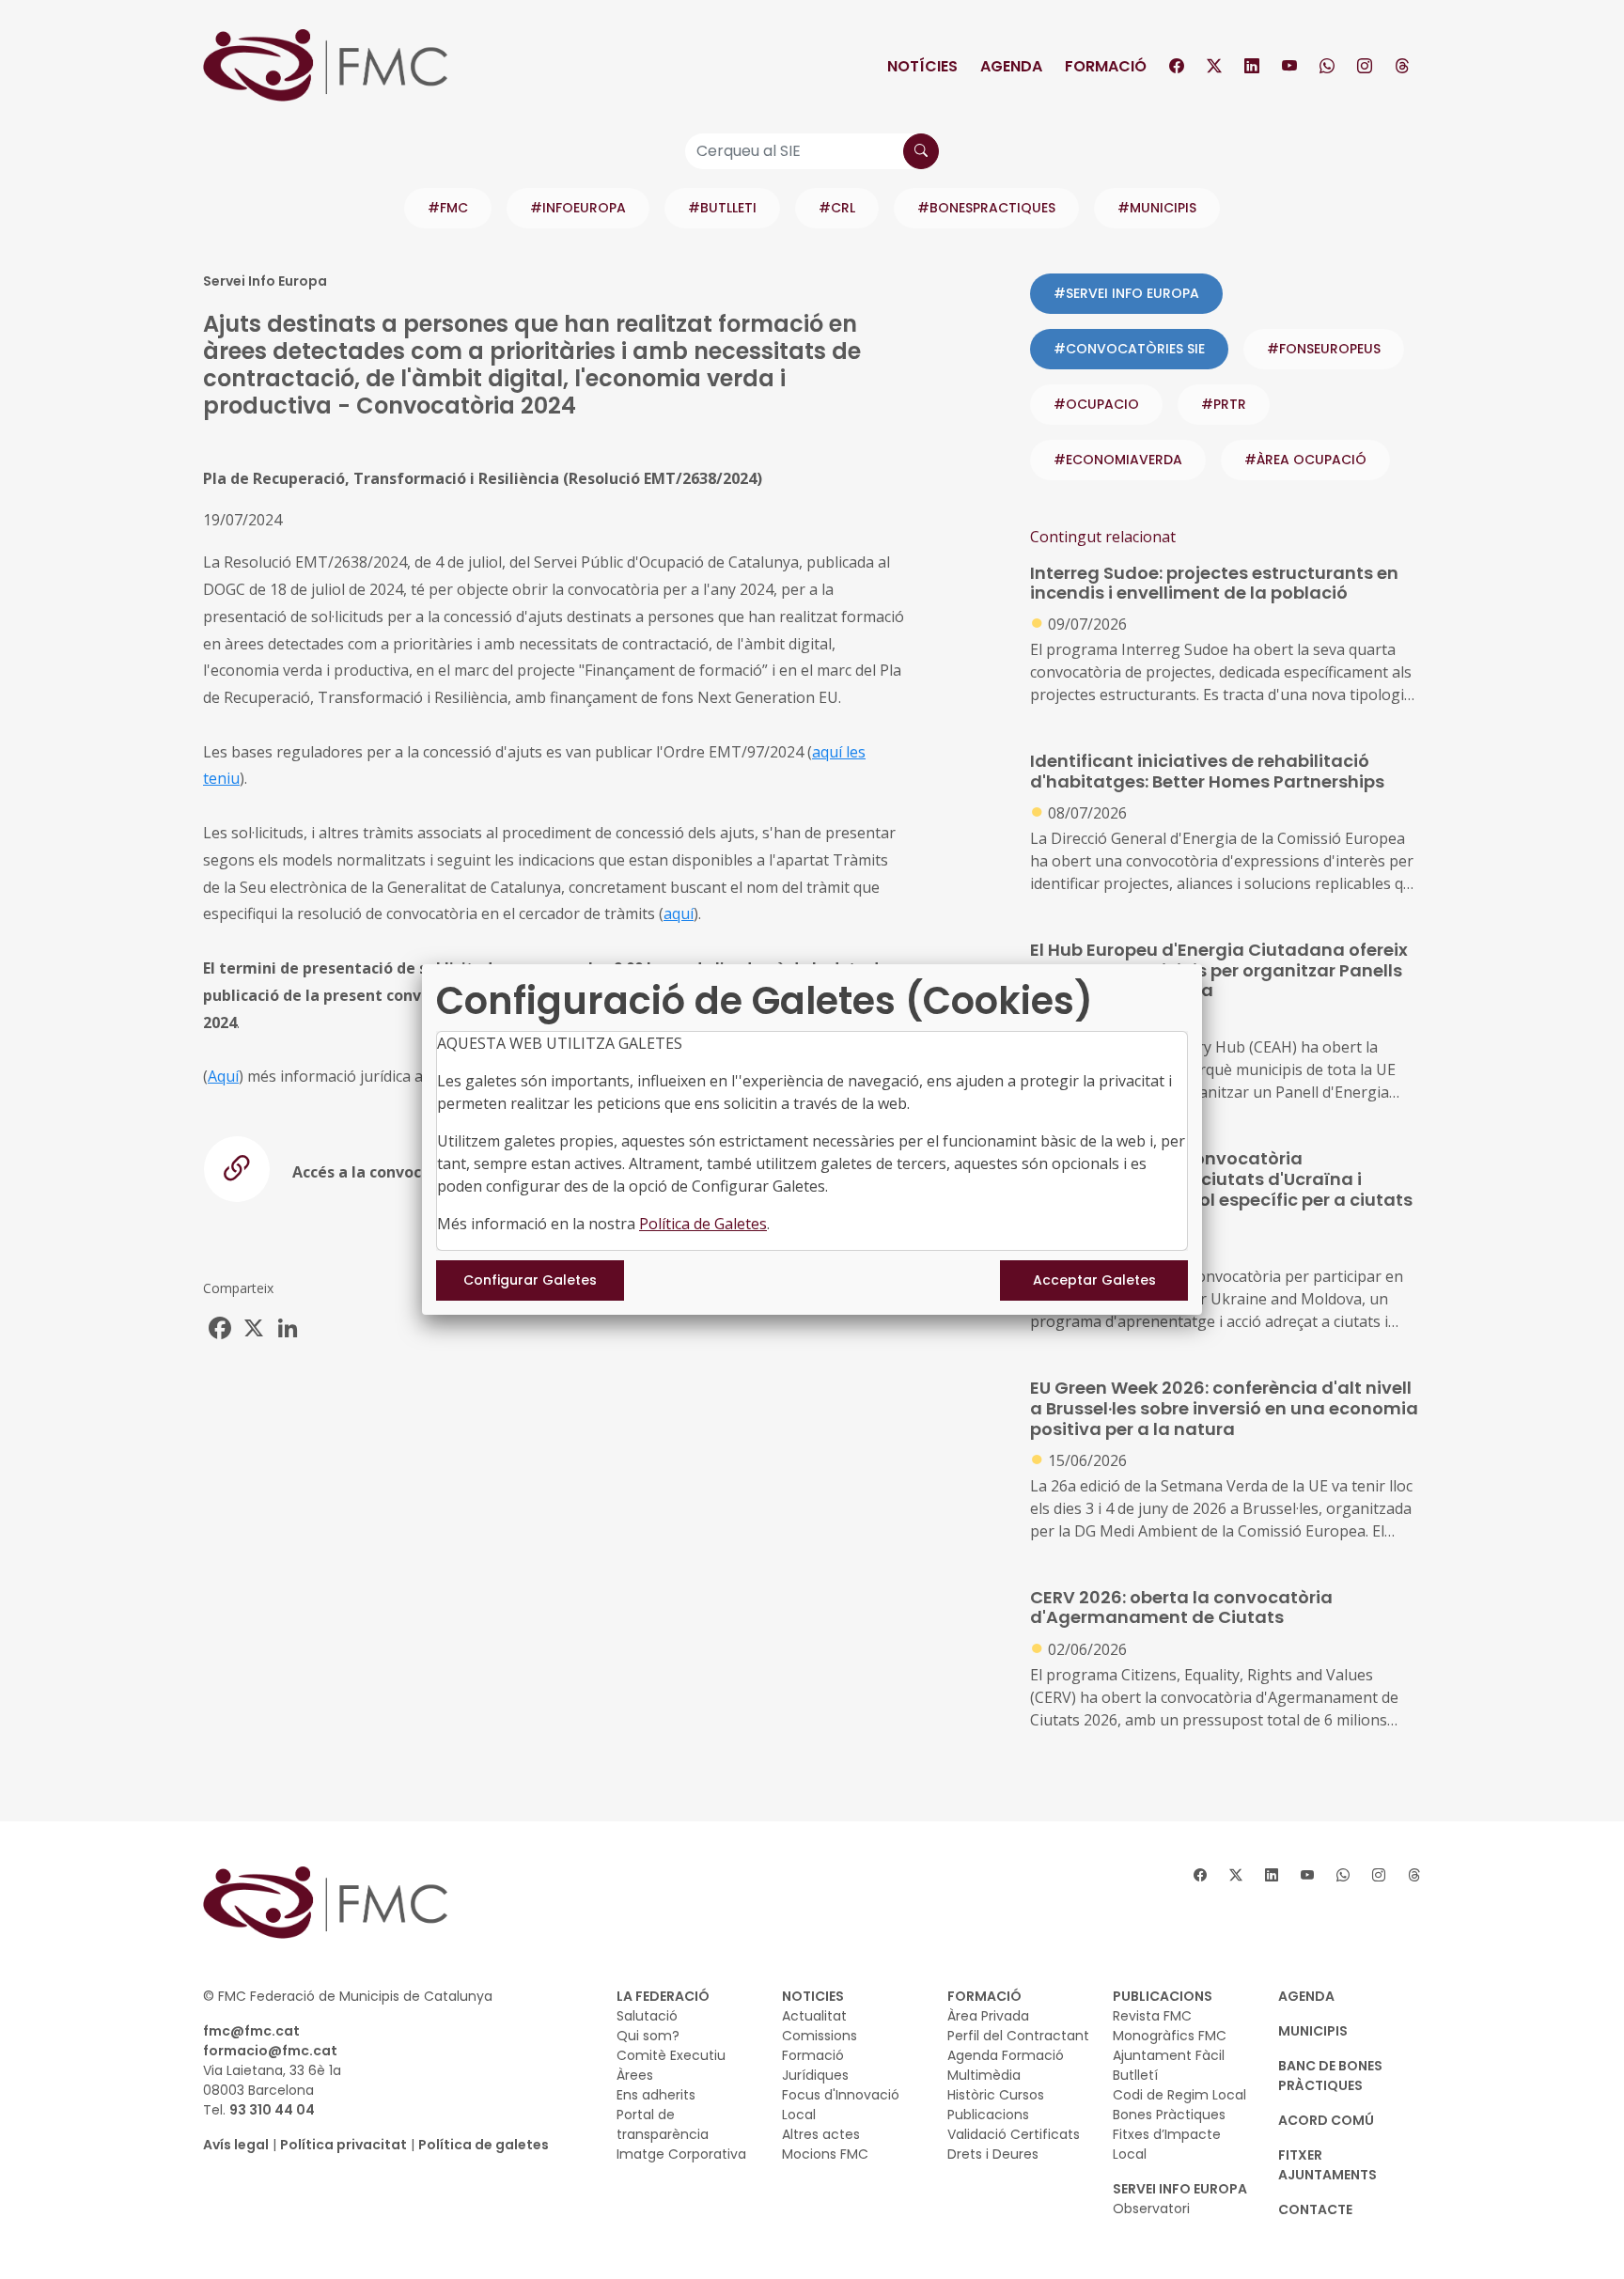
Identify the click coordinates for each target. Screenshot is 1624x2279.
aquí (679, 913)
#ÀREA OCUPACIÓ (1305, 460)
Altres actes (821, 2134)
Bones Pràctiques (1169, 2115)
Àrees (635, 2075)
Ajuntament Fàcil (1169, 2055)
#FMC (448, 208)
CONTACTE (1315, 2209)
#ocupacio (1096, 404)
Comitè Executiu (671, 2055)
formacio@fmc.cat (270, 2051)
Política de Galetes (703, 1224)
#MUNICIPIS (1157, 208)
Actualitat (814, 2016)
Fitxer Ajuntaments (1327, 2165)
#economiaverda (1118, 460)
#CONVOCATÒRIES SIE (1129, 349)
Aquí (223, 1076)
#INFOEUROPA (578, 208)
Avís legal (236, 2145)
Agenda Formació (1006, 2055)
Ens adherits (656, 2095)
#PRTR (1224, 404)
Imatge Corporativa (681, 2154)
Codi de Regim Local (1179, 2095)
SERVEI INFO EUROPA (1180, 2189)
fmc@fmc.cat (251, 2031)
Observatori (1151, 2209)
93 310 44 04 (272, 2110)
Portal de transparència (663, 2124)
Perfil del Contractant (1018, 2036)
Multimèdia (984, 2075)
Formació (1106, 66)
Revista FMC (1152, 2016)
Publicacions (988, 2115)
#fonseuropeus (1324, 349)
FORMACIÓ (984, 1996)
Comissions (820, 2036)
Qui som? (648, 2036)
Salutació (647, 2016)
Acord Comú (1326, 2120)
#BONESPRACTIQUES (986, 208)
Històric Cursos (996, 2095)
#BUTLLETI (722, 208)
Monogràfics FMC (1170, 2036)
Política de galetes (484, 2145)
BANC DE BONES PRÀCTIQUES (1330, 2076)
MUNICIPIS (1313, 2031)
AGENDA (1306, 1996)
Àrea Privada (988, 2016)
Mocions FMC (825, 2154)
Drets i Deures (993, 2154)
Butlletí (1135, 2075)
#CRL (837, 208)
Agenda (1011, 66)
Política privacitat (344, 2145)
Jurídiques (815, 2075)
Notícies (922, 66)
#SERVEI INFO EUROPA (1126, 293)
